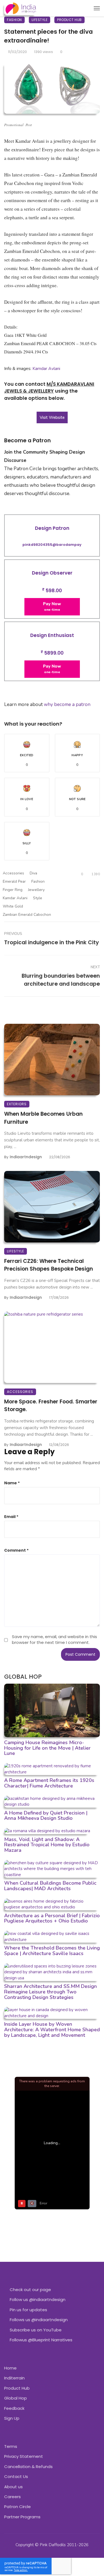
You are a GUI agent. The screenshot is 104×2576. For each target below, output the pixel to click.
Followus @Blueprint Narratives (41, 2340)
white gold (13, 906)
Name (12, 1483)
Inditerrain (14, 2378)
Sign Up (12, 2418)
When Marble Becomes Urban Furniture (43, 1118)
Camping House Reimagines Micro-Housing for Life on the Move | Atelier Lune (47, 1748)
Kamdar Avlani (47, 369)
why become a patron (67, 704)
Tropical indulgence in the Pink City (52, 942)
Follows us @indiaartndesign (39, 2320)
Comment (16, 1550)
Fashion (14, 20)
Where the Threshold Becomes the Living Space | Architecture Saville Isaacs (52, 1951)
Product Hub (69, 20)
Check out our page (30, 2290)
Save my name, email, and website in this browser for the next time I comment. (54, 1639)
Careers (12, 2497)
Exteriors (17, 1104)
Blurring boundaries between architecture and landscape (61, 980)
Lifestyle (40, 20)
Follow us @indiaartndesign (38, 2299)
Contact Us (16, 2476)
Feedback (14, 2408)
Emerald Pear (14, 881)
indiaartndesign (26, 1157)
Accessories (20, 1392)
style (38, 898)
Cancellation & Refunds (28, 2467)
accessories (13, 873)
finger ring (13, 890)
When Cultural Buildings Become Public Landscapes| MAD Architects (50, 1886)
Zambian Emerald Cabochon (27, 915)
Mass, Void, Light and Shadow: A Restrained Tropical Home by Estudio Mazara (47, 1845)
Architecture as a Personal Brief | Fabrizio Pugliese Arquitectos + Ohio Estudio (52, 1918)
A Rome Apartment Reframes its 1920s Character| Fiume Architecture (49, 1783)
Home (10, 2368)
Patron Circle (17, 2507)
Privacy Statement (24, 2456)
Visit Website (52, 417)
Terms (11, 2446)
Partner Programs (22, 2517)
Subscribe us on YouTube (36, 2330)
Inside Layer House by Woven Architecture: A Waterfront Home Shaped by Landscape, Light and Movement (52, 2030)
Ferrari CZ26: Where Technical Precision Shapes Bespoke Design (49, 1265)
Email (11, 1517)
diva (33, 873)
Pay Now (52, 606)
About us (13, 2487)
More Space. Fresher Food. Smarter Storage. (51, 1406)
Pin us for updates (28, 2310)
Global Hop (16, 2398)
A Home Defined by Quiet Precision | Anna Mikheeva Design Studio (46, 1816)
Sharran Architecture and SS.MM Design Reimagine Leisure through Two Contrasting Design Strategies (50, 1992)
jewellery (36, 890)
